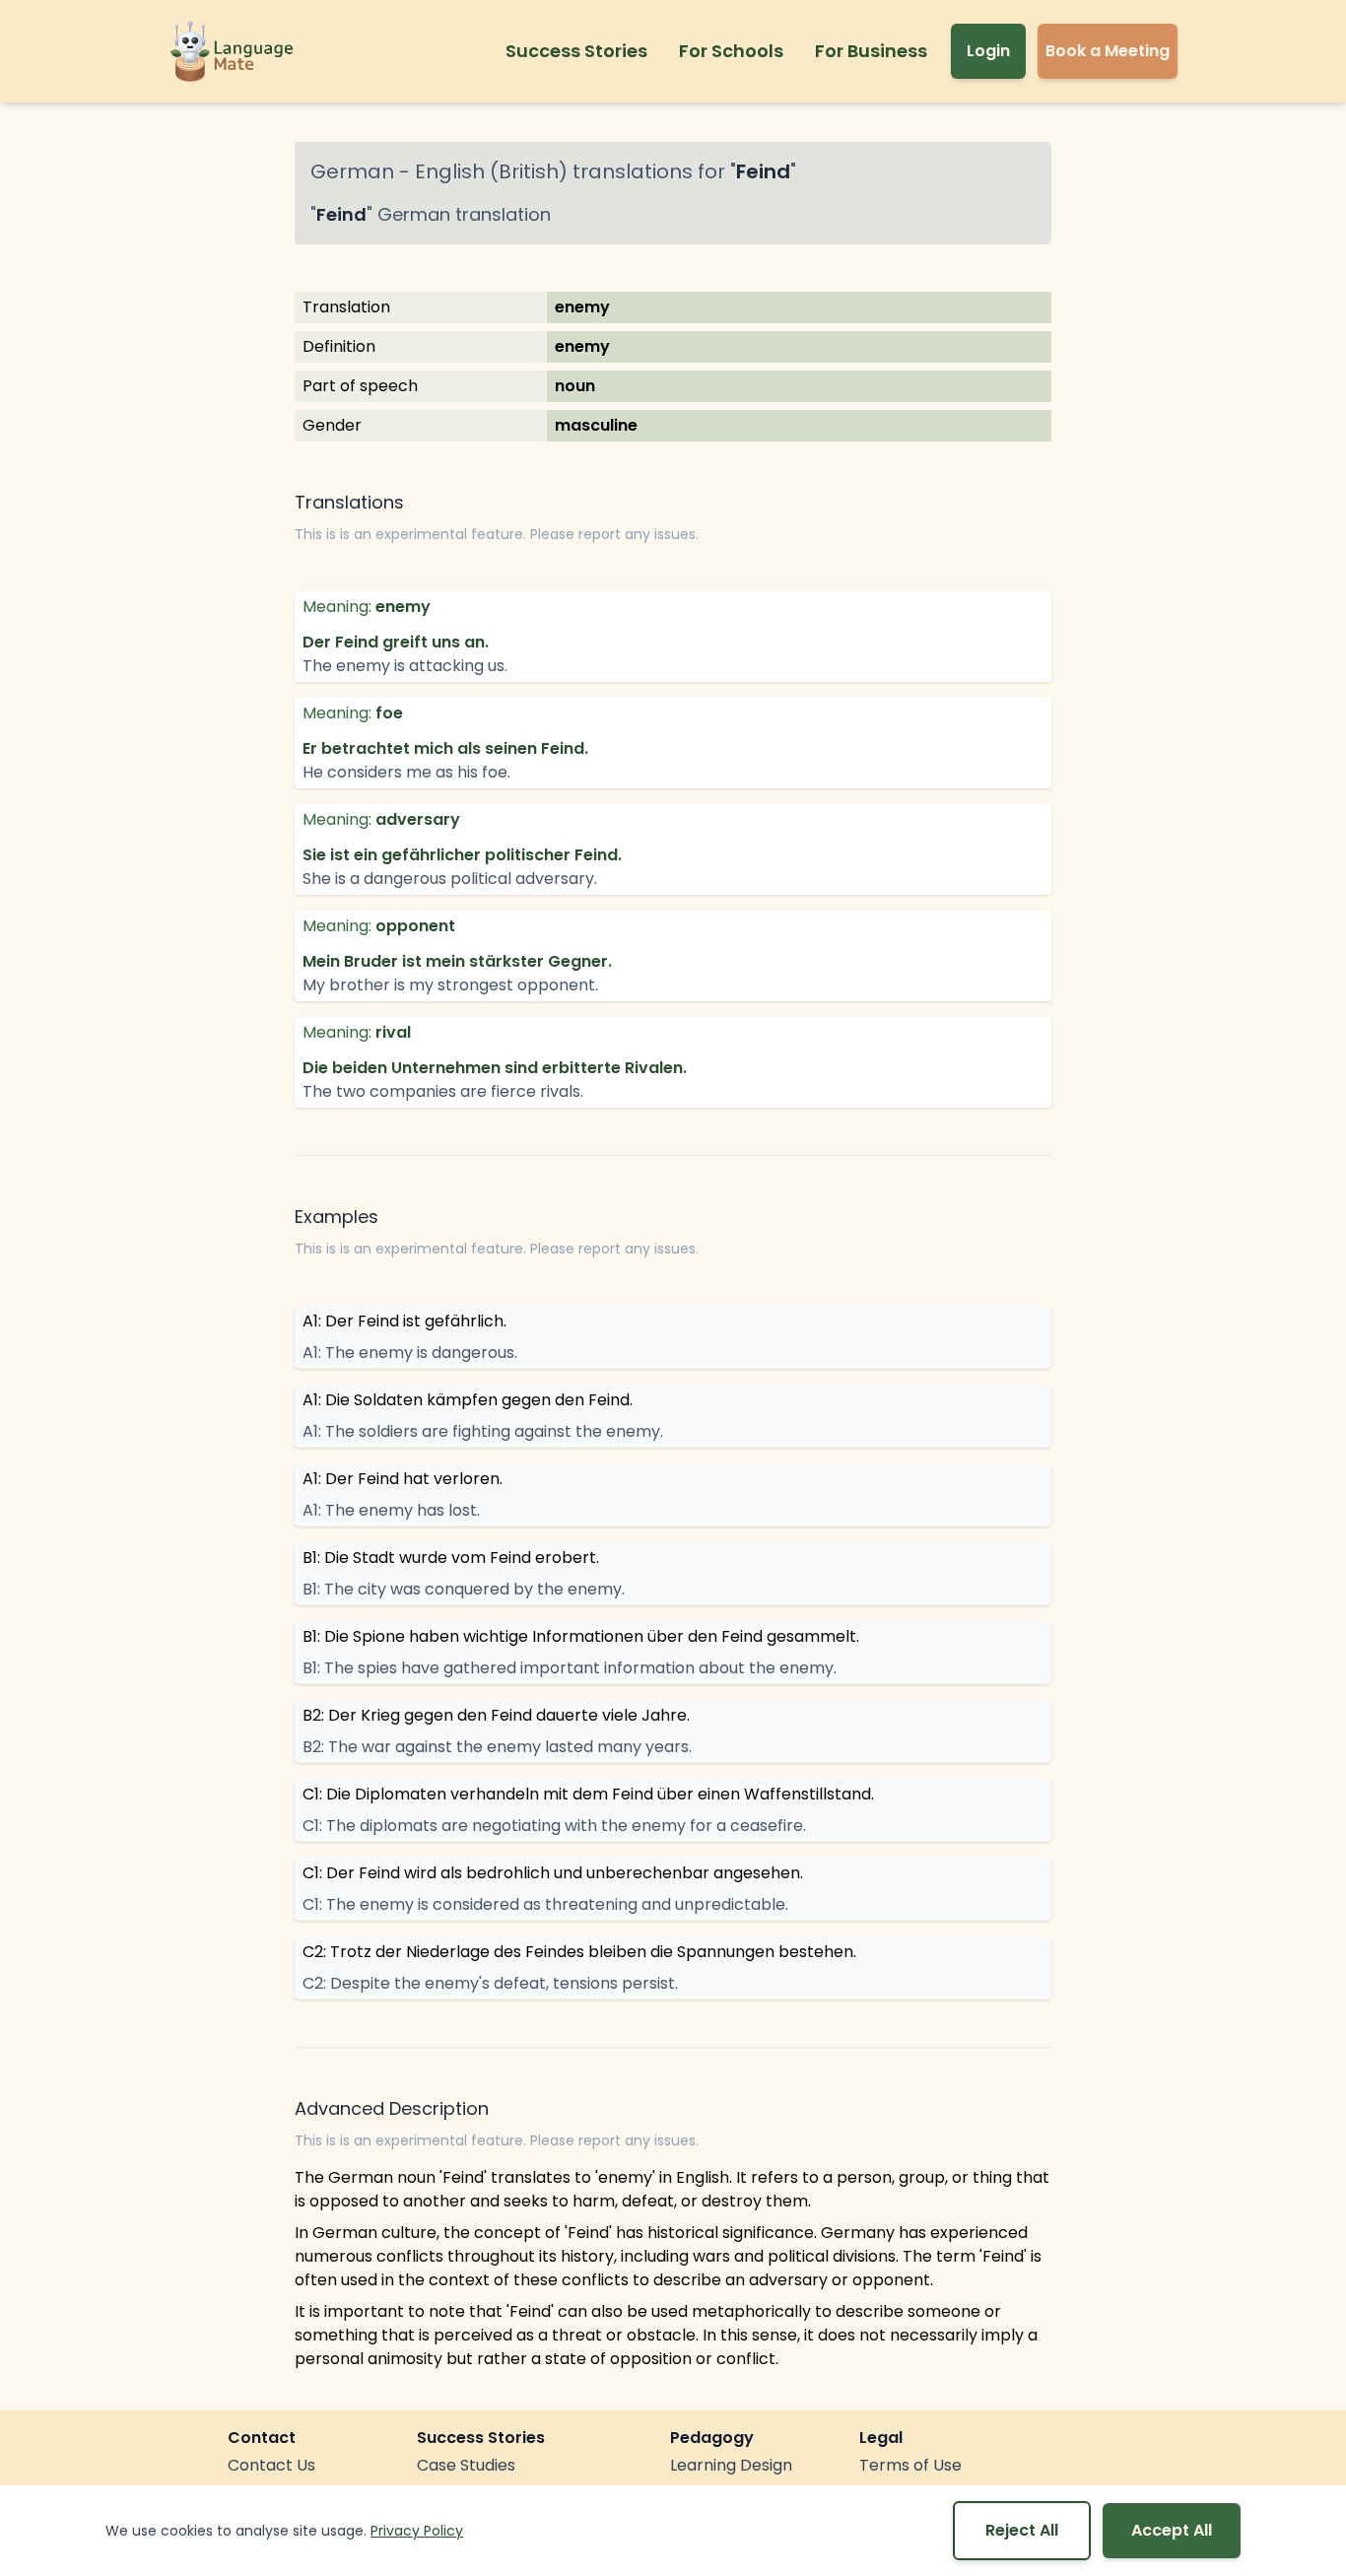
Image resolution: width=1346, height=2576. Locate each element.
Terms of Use (910, 2465)
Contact (262, 2438)
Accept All (1172, 2530)
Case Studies (466, 2465)
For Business (871, 51)
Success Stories (576, 51)
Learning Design (731, 2465)
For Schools (731, 51)
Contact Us (271, 2465)
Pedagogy (712, 2438)
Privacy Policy (417, 2531)
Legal (881, 2438)
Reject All (1022, 2530)
